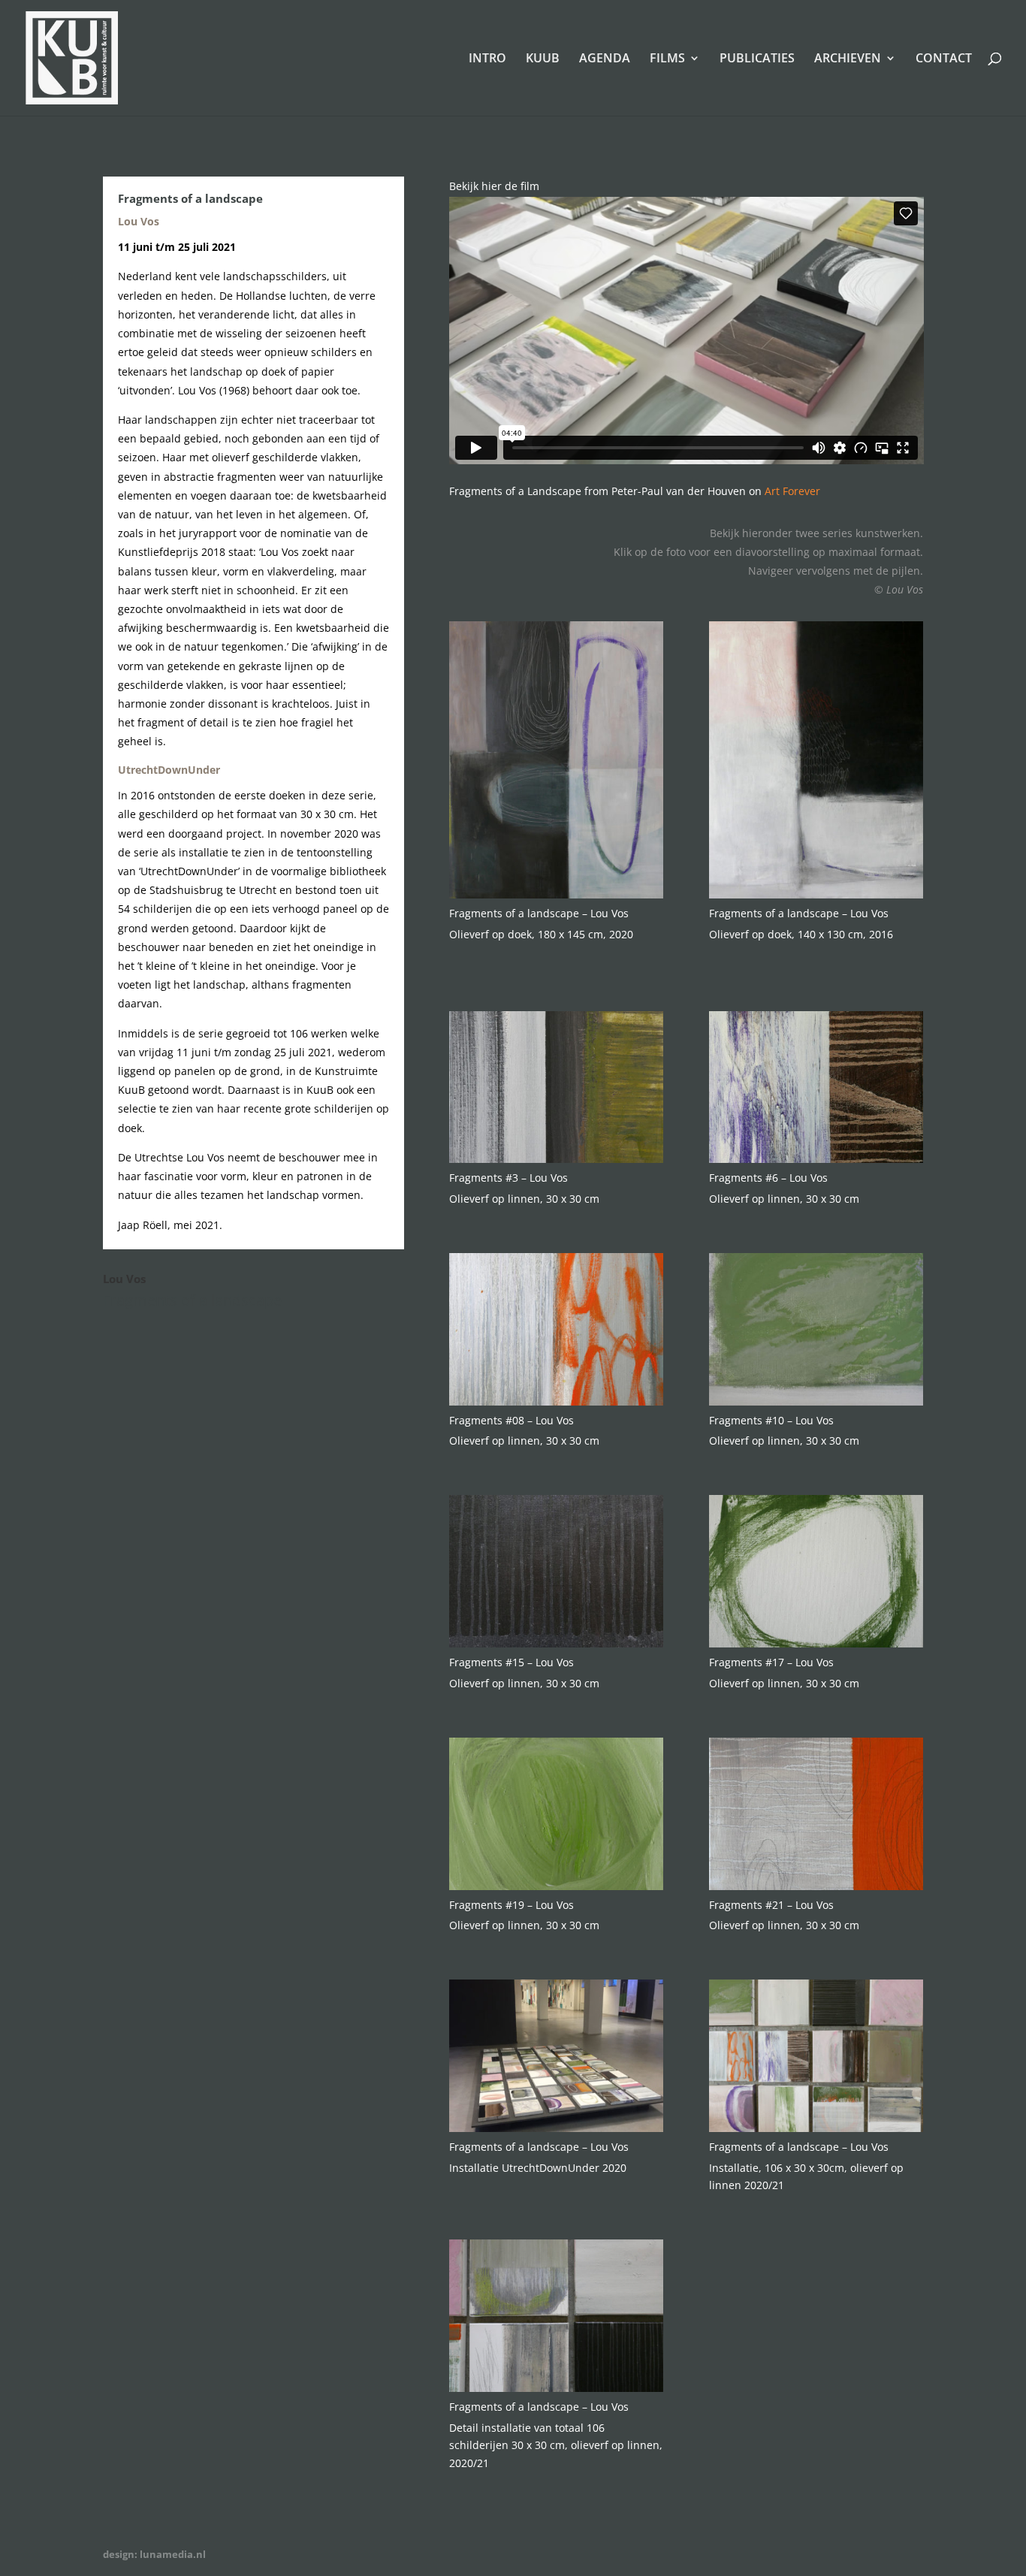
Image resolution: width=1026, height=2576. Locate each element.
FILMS (667, 59)
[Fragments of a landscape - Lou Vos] (557, 894)
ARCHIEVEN (848, 59)
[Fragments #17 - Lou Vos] (816, 1643)
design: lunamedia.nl (154, 2554)
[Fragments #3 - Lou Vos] (557, 1159)
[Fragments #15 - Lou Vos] (557, 1643)
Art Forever (792, 491)
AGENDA (605, 59)
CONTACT (944, 59)
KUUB (543, 59)
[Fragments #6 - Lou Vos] (816, 1159)
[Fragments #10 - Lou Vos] (816, 1401)
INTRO (487, 59)
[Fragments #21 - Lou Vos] (816, 1886)
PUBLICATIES (757, 59)
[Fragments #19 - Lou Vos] (557, 1886)
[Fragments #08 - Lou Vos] (557, 1401)
